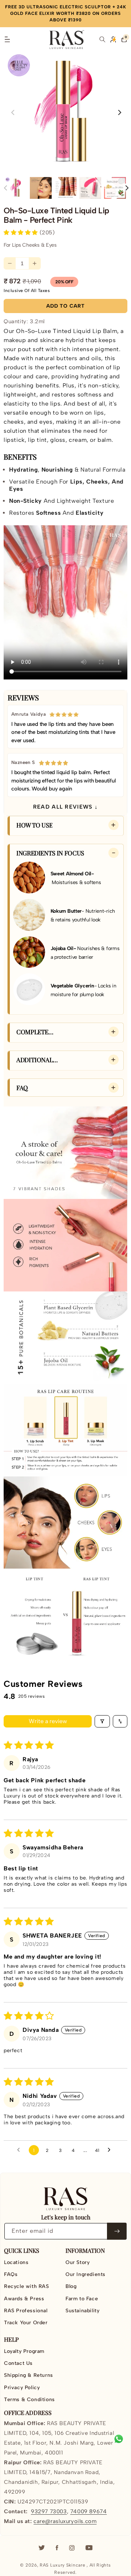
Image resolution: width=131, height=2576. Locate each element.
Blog (71, 2286)
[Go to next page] (111, 2150)
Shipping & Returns (29, 2375)
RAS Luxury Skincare (62, 2565)
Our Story (78, 2262)
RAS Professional (26, 2311)
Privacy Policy (22, 2388)
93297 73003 (49, 2511)
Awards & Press (24, 2299)
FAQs (11, 2274)
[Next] (126, 188)
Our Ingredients (86, 2274)
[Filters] (102, 1721)
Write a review (48, 1721)
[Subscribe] (117, 2231)
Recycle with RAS (27, 2286)
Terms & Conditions (29, 2400)
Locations (16, 2262)
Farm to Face (82, 2299)
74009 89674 (89, 2511)
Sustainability (82, 2311)
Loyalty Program (24, 2351)
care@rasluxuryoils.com (65, 2521)
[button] (7, 40)
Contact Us (18, 2363)
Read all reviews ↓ (65, 807)
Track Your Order (26, 2323)
